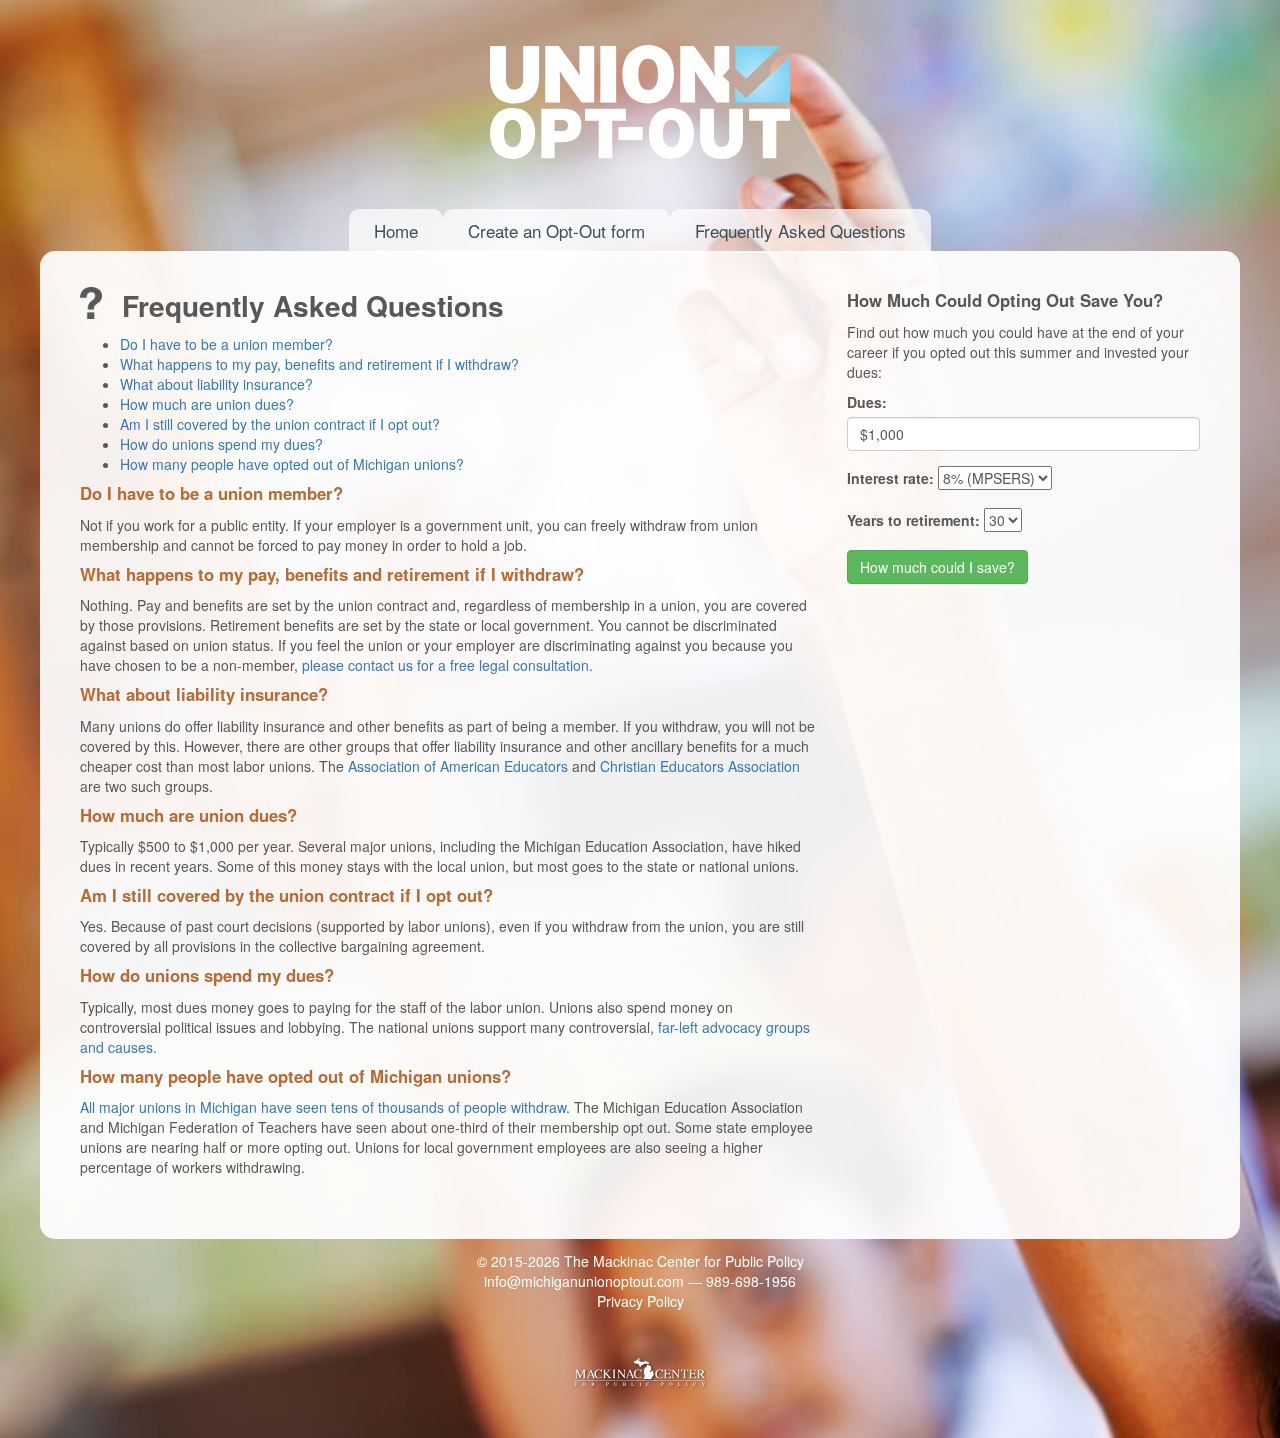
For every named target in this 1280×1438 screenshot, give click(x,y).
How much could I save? (937, 567)
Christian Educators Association (700, 766)
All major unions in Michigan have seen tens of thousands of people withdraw (323, 1107)
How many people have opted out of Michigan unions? (292, 464)
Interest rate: (890, 478)
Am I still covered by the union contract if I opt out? (280, 424)
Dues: (867, 402)
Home (396, 230)
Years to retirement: (913, 520)
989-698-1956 (751, 1281)
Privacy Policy (640, 1301)
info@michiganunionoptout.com (584, 1281)
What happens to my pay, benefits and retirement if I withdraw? (319, 364)
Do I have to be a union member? (226, 344)
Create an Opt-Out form (556, 230)
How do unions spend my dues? (221, 444)
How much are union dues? (207, 404)
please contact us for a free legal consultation (445, 665)
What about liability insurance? (216, 384)
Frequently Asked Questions (800, 230)
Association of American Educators (458, 766)
